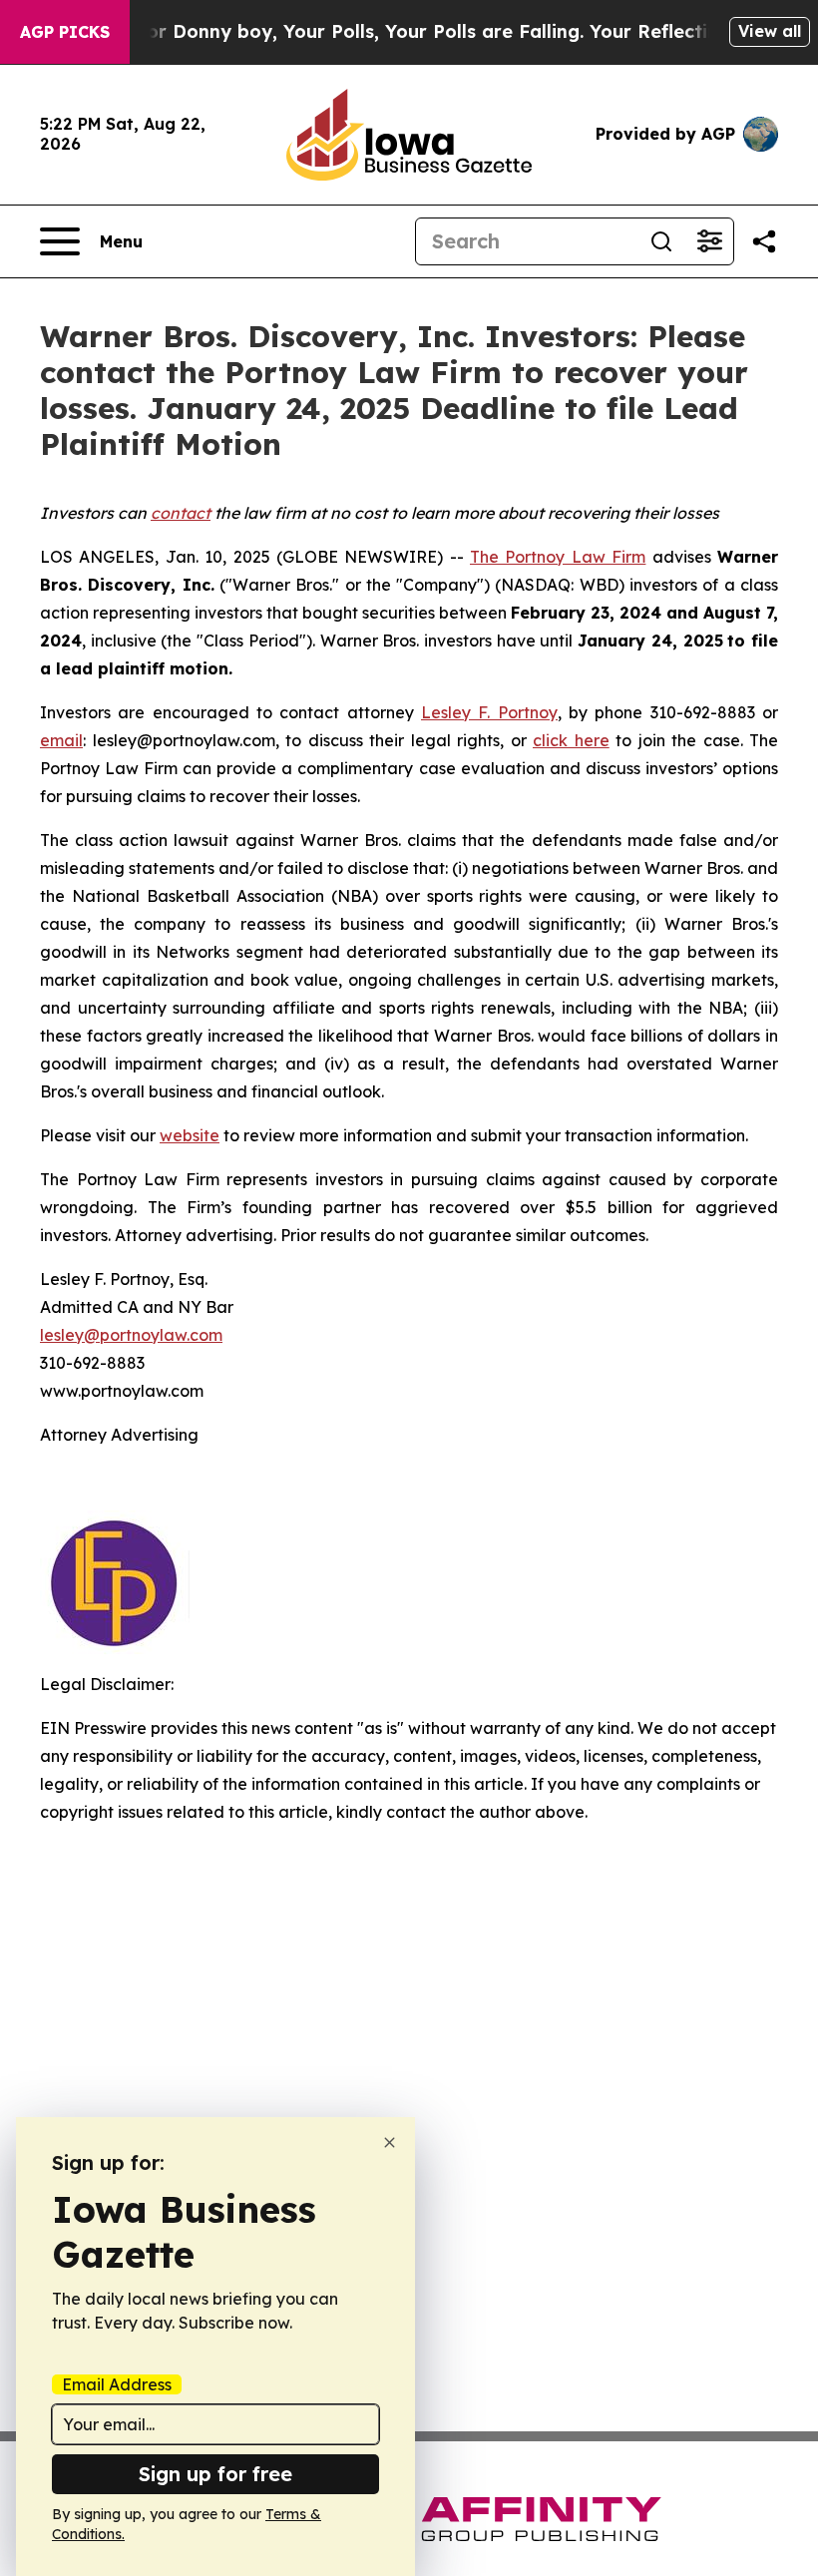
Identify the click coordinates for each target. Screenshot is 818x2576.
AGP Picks (65, 32)
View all (770, 31)
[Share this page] (764, 241)
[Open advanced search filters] (709, 241)
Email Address (117, 2384)
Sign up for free (215, 2474)
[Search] (661, 241)
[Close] (390, 2143)
